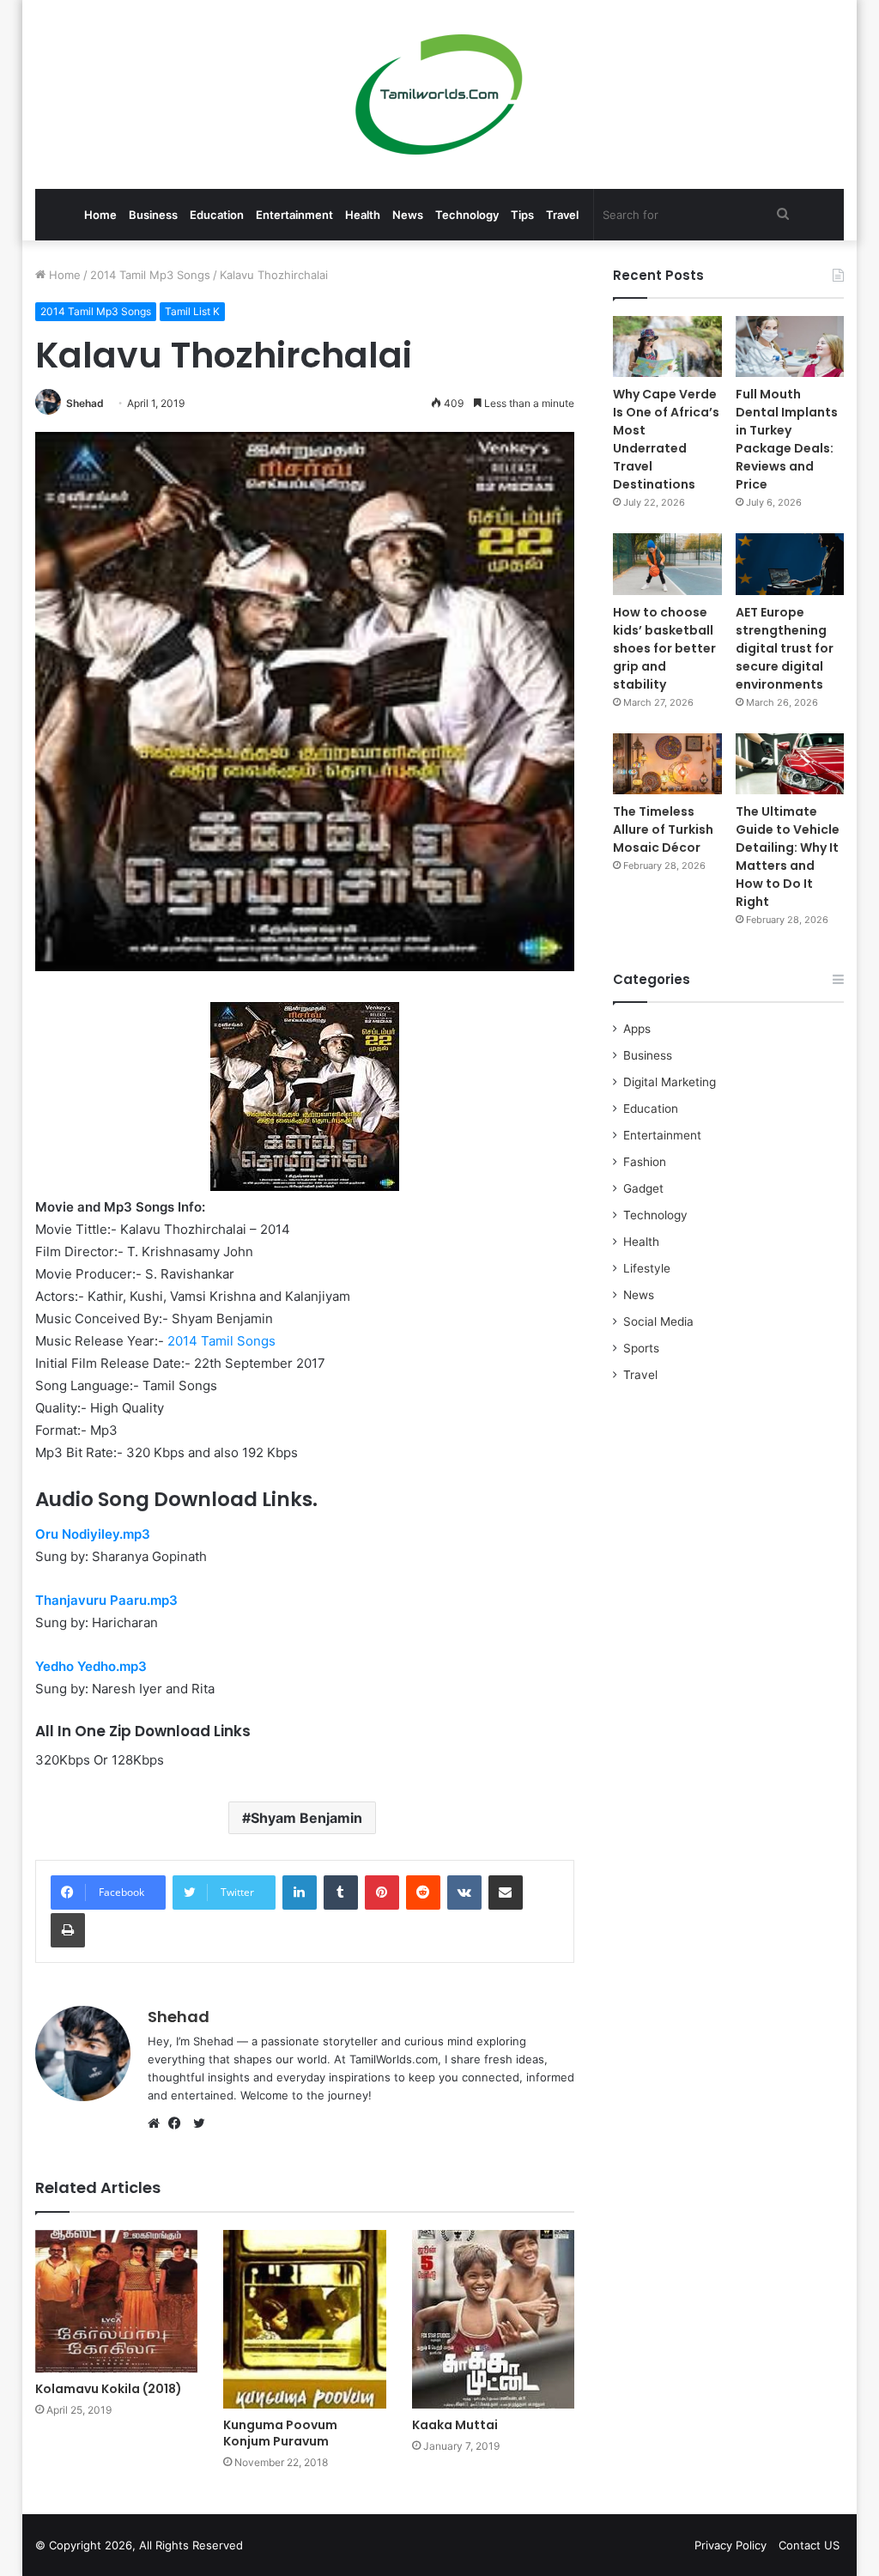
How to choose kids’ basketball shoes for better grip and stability (664, 648)
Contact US (809, 2545)
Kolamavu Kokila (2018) (109, 2389)
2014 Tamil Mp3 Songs (150, 275)
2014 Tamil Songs (221, 1341)
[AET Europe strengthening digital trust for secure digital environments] (790, 564)
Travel (562, 215)
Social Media (658, 1321)
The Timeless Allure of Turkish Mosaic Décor (663, 829)
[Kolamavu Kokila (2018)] (117, 2302)
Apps (637, 1029)
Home (100, 215)
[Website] (158, 2123)
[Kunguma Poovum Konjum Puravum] (305, 2319)
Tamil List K (192, 311)
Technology (467, 215)
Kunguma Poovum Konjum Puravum (280, 2433)
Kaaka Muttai (455, 2425)
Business (153, 215)
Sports (641, 1348)
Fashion (645, 1162)
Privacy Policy (730, 2545)
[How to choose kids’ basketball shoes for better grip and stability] (667, 564)
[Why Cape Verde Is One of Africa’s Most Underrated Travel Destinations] (667, 346)
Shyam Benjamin (306, 1818)
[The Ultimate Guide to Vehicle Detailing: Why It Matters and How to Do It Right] (790, 764)
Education (217, 215)
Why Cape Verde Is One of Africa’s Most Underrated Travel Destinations (666, 439)
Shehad (85, 403)
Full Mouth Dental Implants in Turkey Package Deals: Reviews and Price (787, 439)
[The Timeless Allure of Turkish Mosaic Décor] (667, 764)
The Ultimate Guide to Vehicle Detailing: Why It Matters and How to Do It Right (788, 857)
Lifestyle (647, 1268)
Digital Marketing (670, 1082)
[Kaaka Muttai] (494, 2319)
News (408, 215)
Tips (522, 215)
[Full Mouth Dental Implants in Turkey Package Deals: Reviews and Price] (790, 346)
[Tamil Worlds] (439, 94)
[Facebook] (179, 2123)
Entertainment (294, 215)
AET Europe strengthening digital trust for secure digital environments (785, 648)
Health (363, 215)
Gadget (643, 1188)
